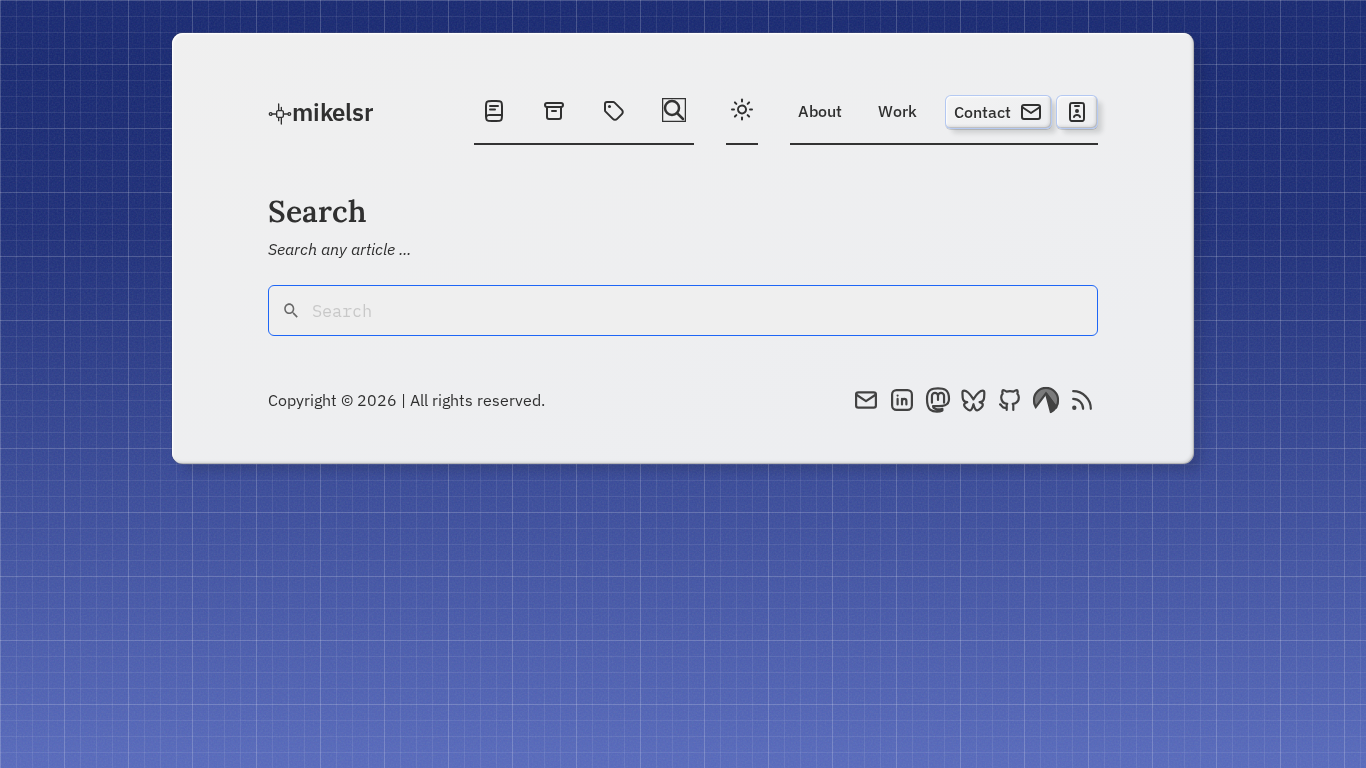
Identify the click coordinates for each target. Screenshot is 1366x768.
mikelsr (332, 112)
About (820, 111)
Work (897, 111)
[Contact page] (1077, 112)
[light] (742, 112)
